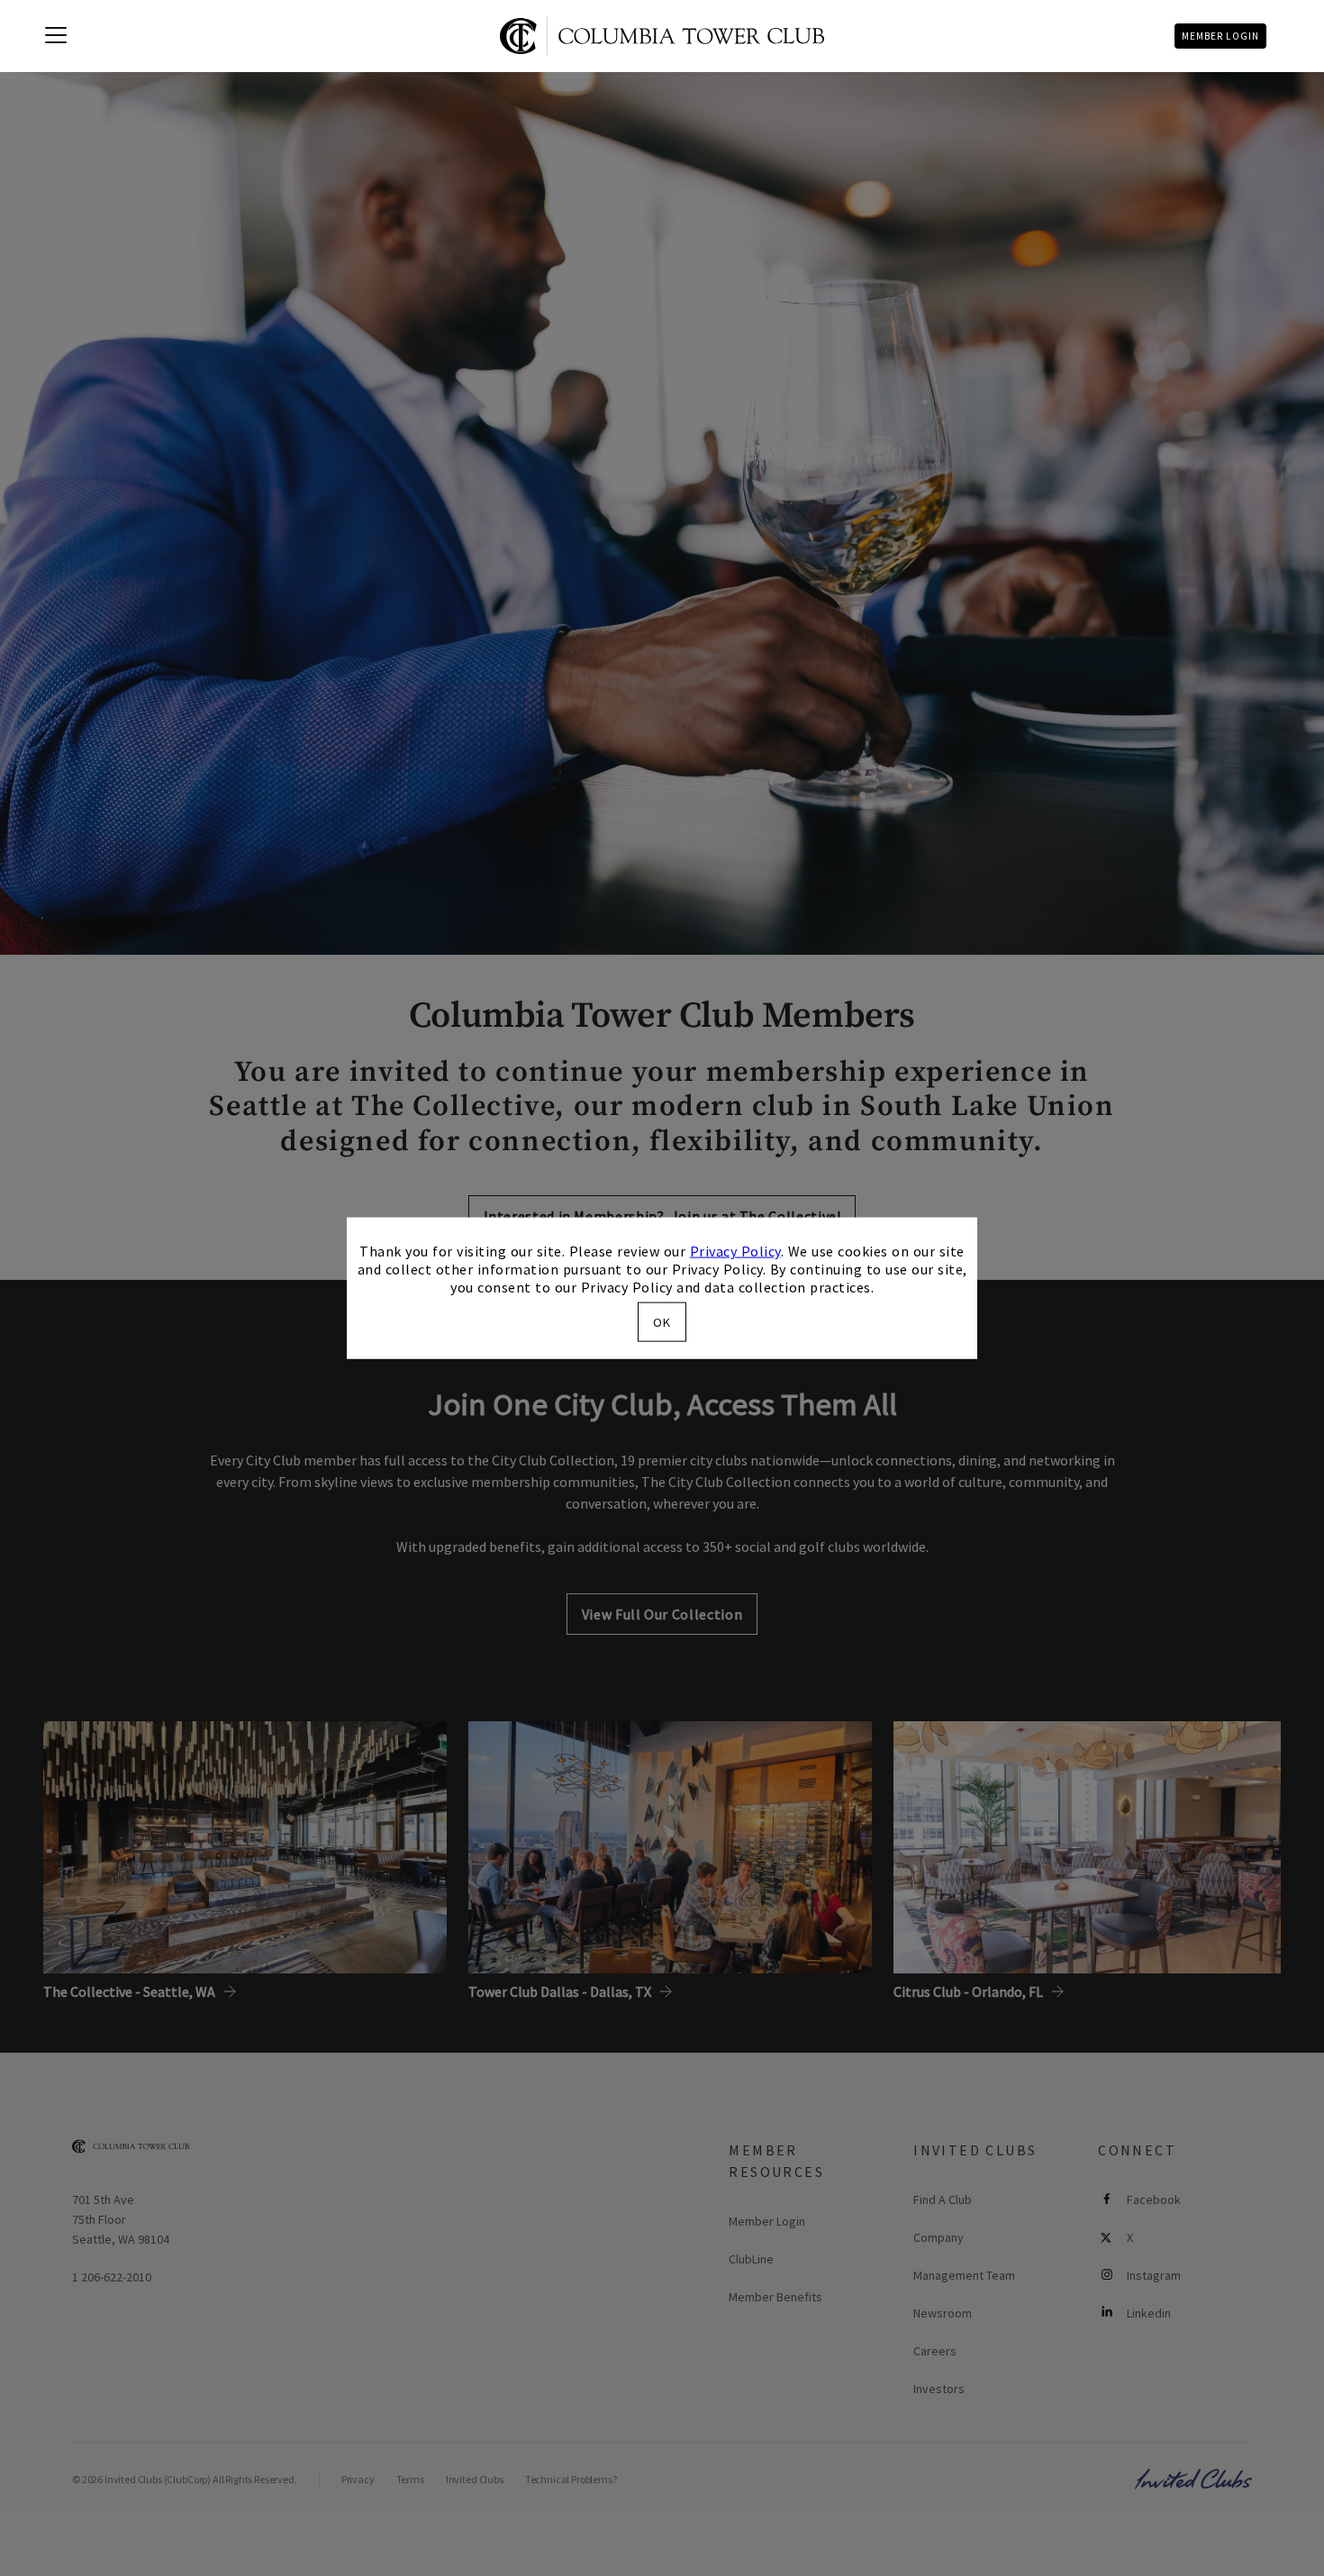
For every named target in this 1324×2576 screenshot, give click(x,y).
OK (662, 1321)
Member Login (1220, 36)
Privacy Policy (735, 1251)
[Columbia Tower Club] (662, 36)
